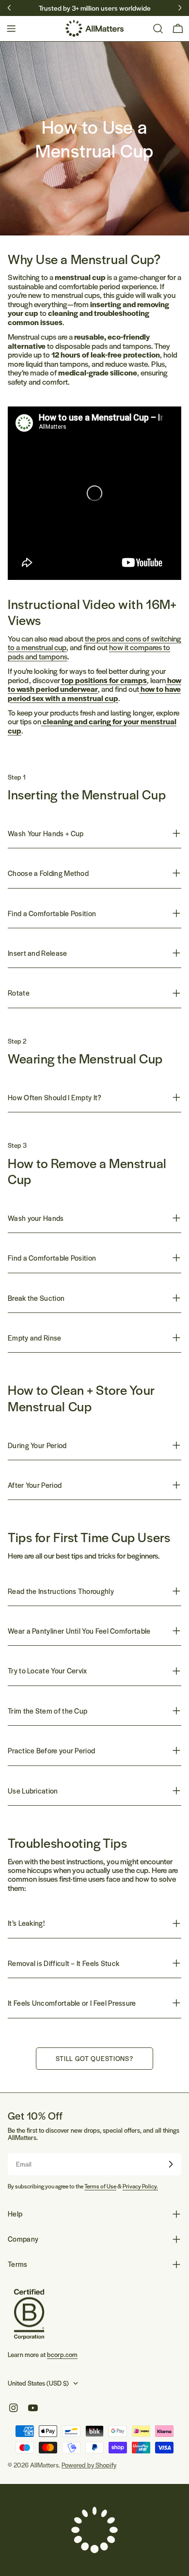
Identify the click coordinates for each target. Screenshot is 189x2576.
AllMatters (44, 2465)
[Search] (158, 29)
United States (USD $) (38, 2383)
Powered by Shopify (89, 2465)
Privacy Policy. (140, 2186)
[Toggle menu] (11, 29)
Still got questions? (94, 2058)
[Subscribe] (171, 2164)
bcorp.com (62, 2354)
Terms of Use (100, 2186)
